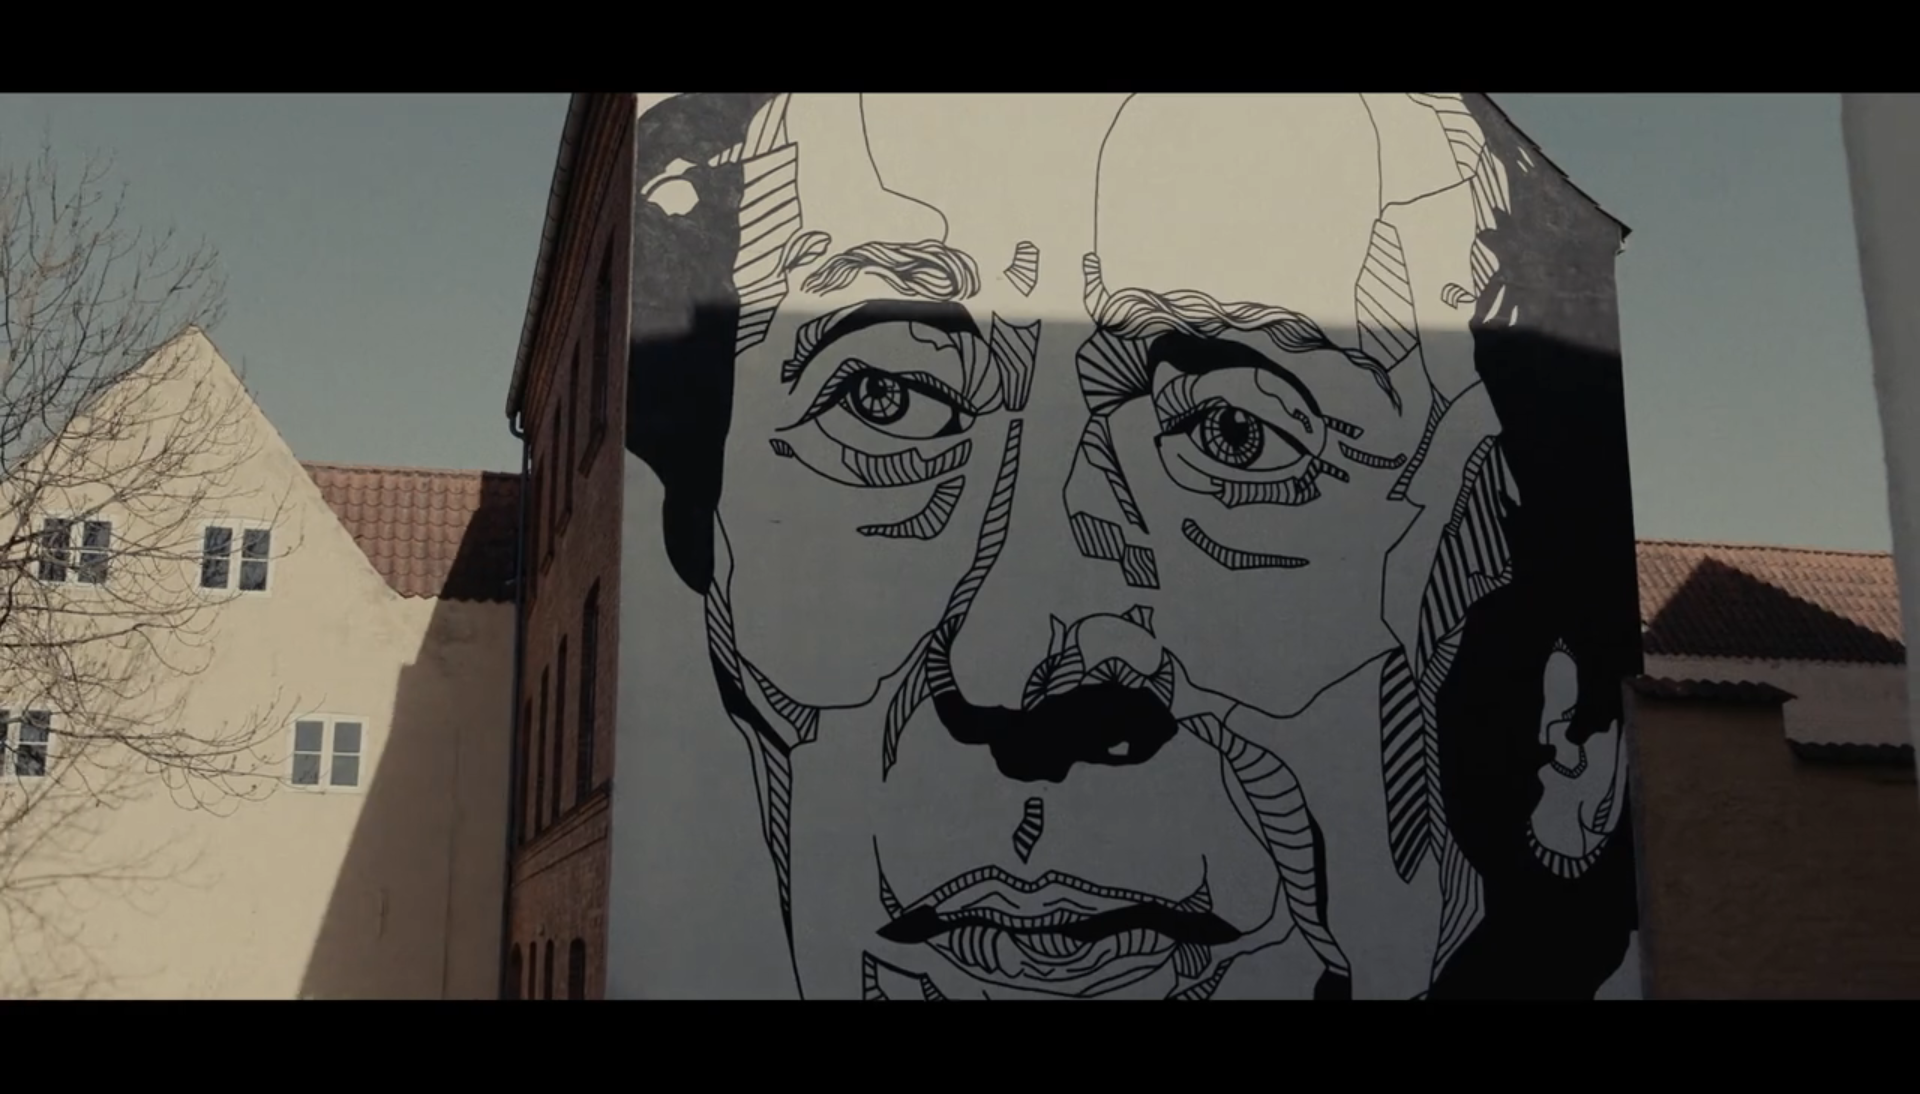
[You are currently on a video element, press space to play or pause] (960, 547)
